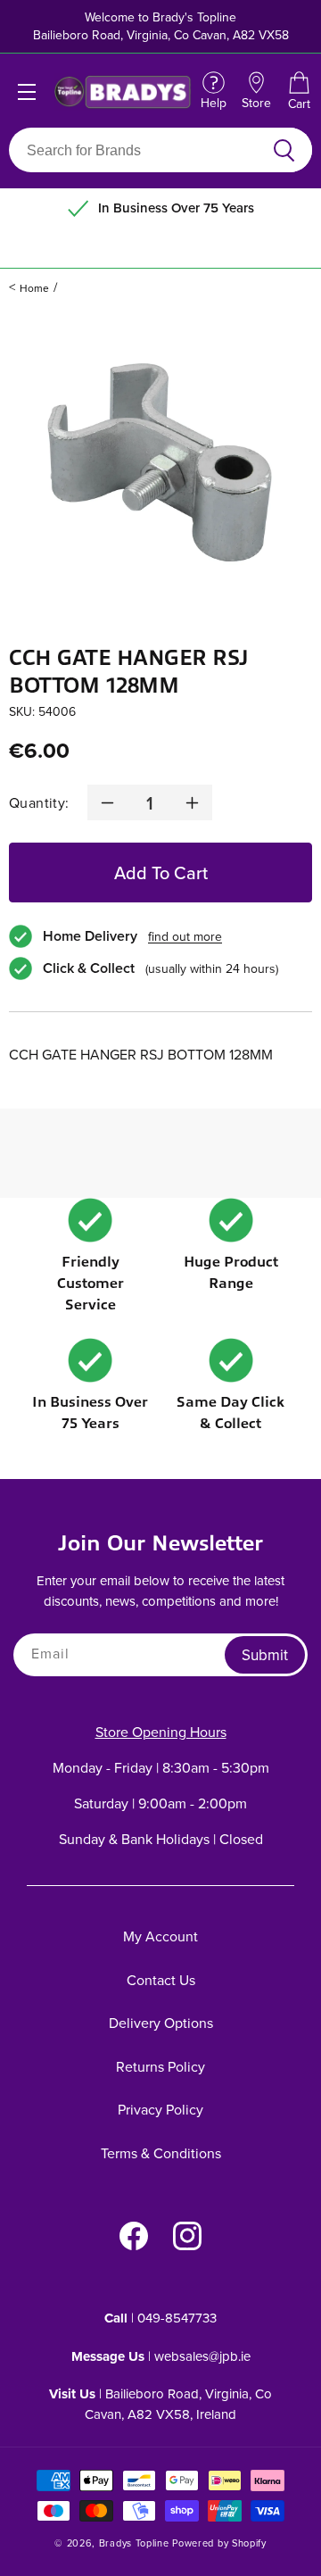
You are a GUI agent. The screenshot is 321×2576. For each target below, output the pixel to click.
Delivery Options (161, 2023)
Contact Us (161, 1980)
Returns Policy (160, 2066)
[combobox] (140, 150)
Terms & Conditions (161, 2153)
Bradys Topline (134, 2543)
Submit (265, 1655)
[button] (299, 92)
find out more (185, 936)
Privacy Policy (160, 2109)
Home (34, 288)
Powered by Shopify (219, 2543)
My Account (160, 1936)
